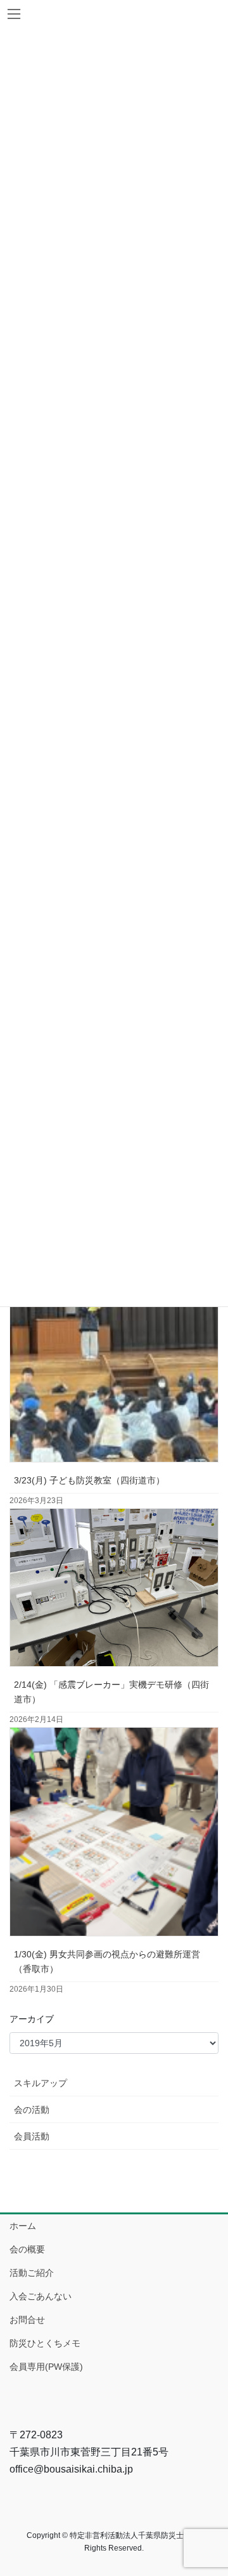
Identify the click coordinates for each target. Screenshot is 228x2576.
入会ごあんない (41, 2296)
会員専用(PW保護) (46, 2367)
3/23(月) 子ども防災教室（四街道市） (89, 1480)
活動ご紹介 (32, 2273)
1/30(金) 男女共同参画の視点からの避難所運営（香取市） (107, 1962)
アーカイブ (32, 2019)
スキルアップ (41, 2083)
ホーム (23, 2226)
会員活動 (32, 2136)
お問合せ (27, 2320)
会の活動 (32, 2110)
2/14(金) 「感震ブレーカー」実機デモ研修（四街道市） (111, 1692)
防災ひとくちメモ (45, 2343)
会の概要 (27, 2249)
